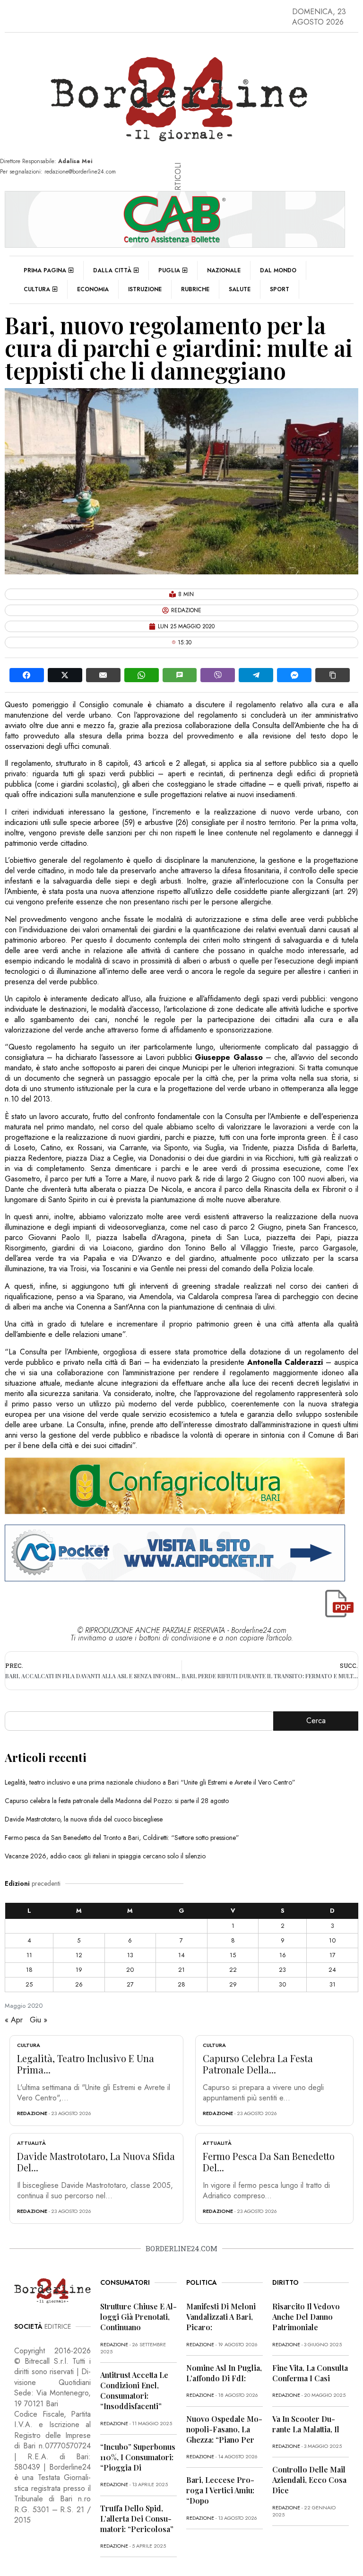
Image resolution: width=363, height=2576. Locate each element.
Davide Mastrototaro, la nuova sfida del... (96, 2162)
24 (332, 1970)
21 (181, 1970)
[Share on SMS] (180, 675)
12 (79, 1955)
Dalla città (112, 270)
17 (333, 1955)
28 (181, 1984)
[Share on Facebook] (27, 675)
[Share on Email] (103, 675)
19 (79, 1970)
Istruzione (145, 289)
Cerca (316, 1721)
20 (130, 1970)
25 (29, 1984)
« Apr (14, 2020)
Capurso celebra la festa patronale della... (258, 2064)
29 (233, 1984)
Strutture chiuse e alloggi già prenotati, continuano (138, 2317)
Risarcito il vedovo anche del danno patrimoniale (306, 2317)
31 (333, 1984)
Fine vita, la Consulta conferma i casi (310, 2373)
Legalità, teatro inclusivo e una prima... (86, 2064)
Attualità (31, 2143)
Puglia (169, 270)
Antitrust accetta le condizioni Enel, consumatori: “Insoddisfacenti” (134, 2390)
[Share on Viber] (218, 675)
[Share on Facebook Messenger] (294, 675)
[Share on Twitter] (65, 675)
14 (181, 1955)
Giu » (39, 2020)
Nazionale (224, 270)
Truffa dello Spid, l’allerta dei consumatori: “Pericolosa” (137, 2519)
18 (29, 1970)
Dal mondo (278, 270)
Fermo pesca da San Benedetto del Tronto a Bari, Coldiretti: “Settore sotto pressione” (122, 1838)
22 (233, 1970)
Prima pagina (45, 270)
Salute (240, 289)
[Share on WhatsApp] (142, 675)
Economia (93, 289)
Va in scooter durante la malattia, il (306, 2424)
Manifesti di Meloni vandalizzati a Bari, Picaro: (221, 2317)
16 (283, 1955)
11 (29, 1955)
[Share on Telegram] (256, 675)
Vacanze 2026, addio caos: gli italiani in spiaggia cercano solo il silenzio (105, 1856)
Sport (280, 289)
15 (233, 1955)
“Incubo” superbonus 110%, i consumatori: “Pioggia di (138, 2457)
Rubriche (195, 289)
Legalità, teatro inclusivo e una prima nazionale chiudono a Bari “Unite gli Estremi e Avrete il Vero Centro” (150, 1782)
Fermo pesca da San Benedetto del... (269, 2162)
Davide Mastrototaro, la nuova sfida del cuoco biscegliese (84, 1819)
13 (130, 1955)
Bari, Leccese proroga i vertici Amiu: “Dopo (220, 2490)
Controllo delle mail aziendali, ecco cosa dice (309, 2480)
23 (282, 1970)
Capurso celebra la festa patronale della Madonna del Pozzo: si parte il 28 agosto (117, 1801)
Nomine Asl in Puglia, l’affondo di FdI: (224, 2373)
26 (79, 1984)
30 (282, 1984)
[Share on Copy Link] (333, 675)
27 (130, 1984)
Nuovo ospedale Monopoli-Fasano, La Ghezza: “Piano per (224, 2429)
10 (332, 1940)
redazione (32, 2113)
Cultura (37, 289)
